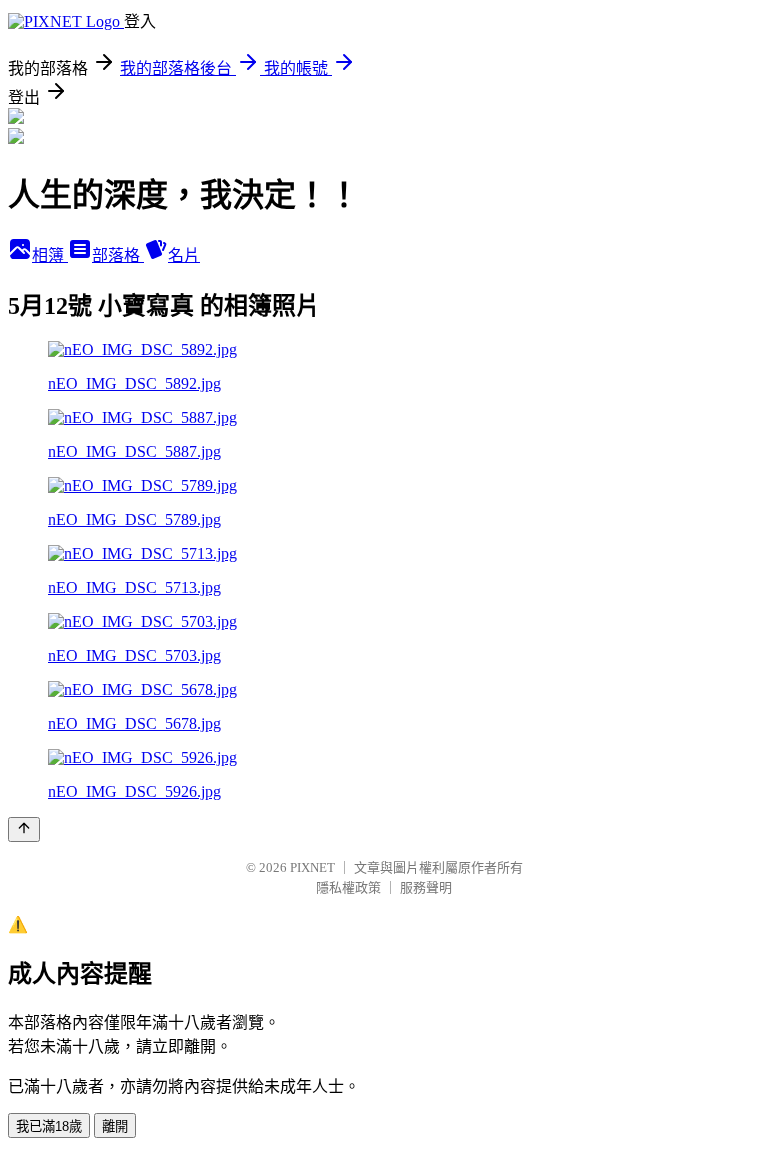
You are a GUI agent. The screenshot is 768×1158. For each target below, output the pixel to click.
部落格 (118, 255)
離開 (115, 1126)
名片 (184, 255)
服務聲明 (426, 887)
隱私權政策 (348, 887)
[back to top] (24, 829)
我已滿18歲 (49, 1126)
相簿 (50, 255)
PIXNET (312, 867)
